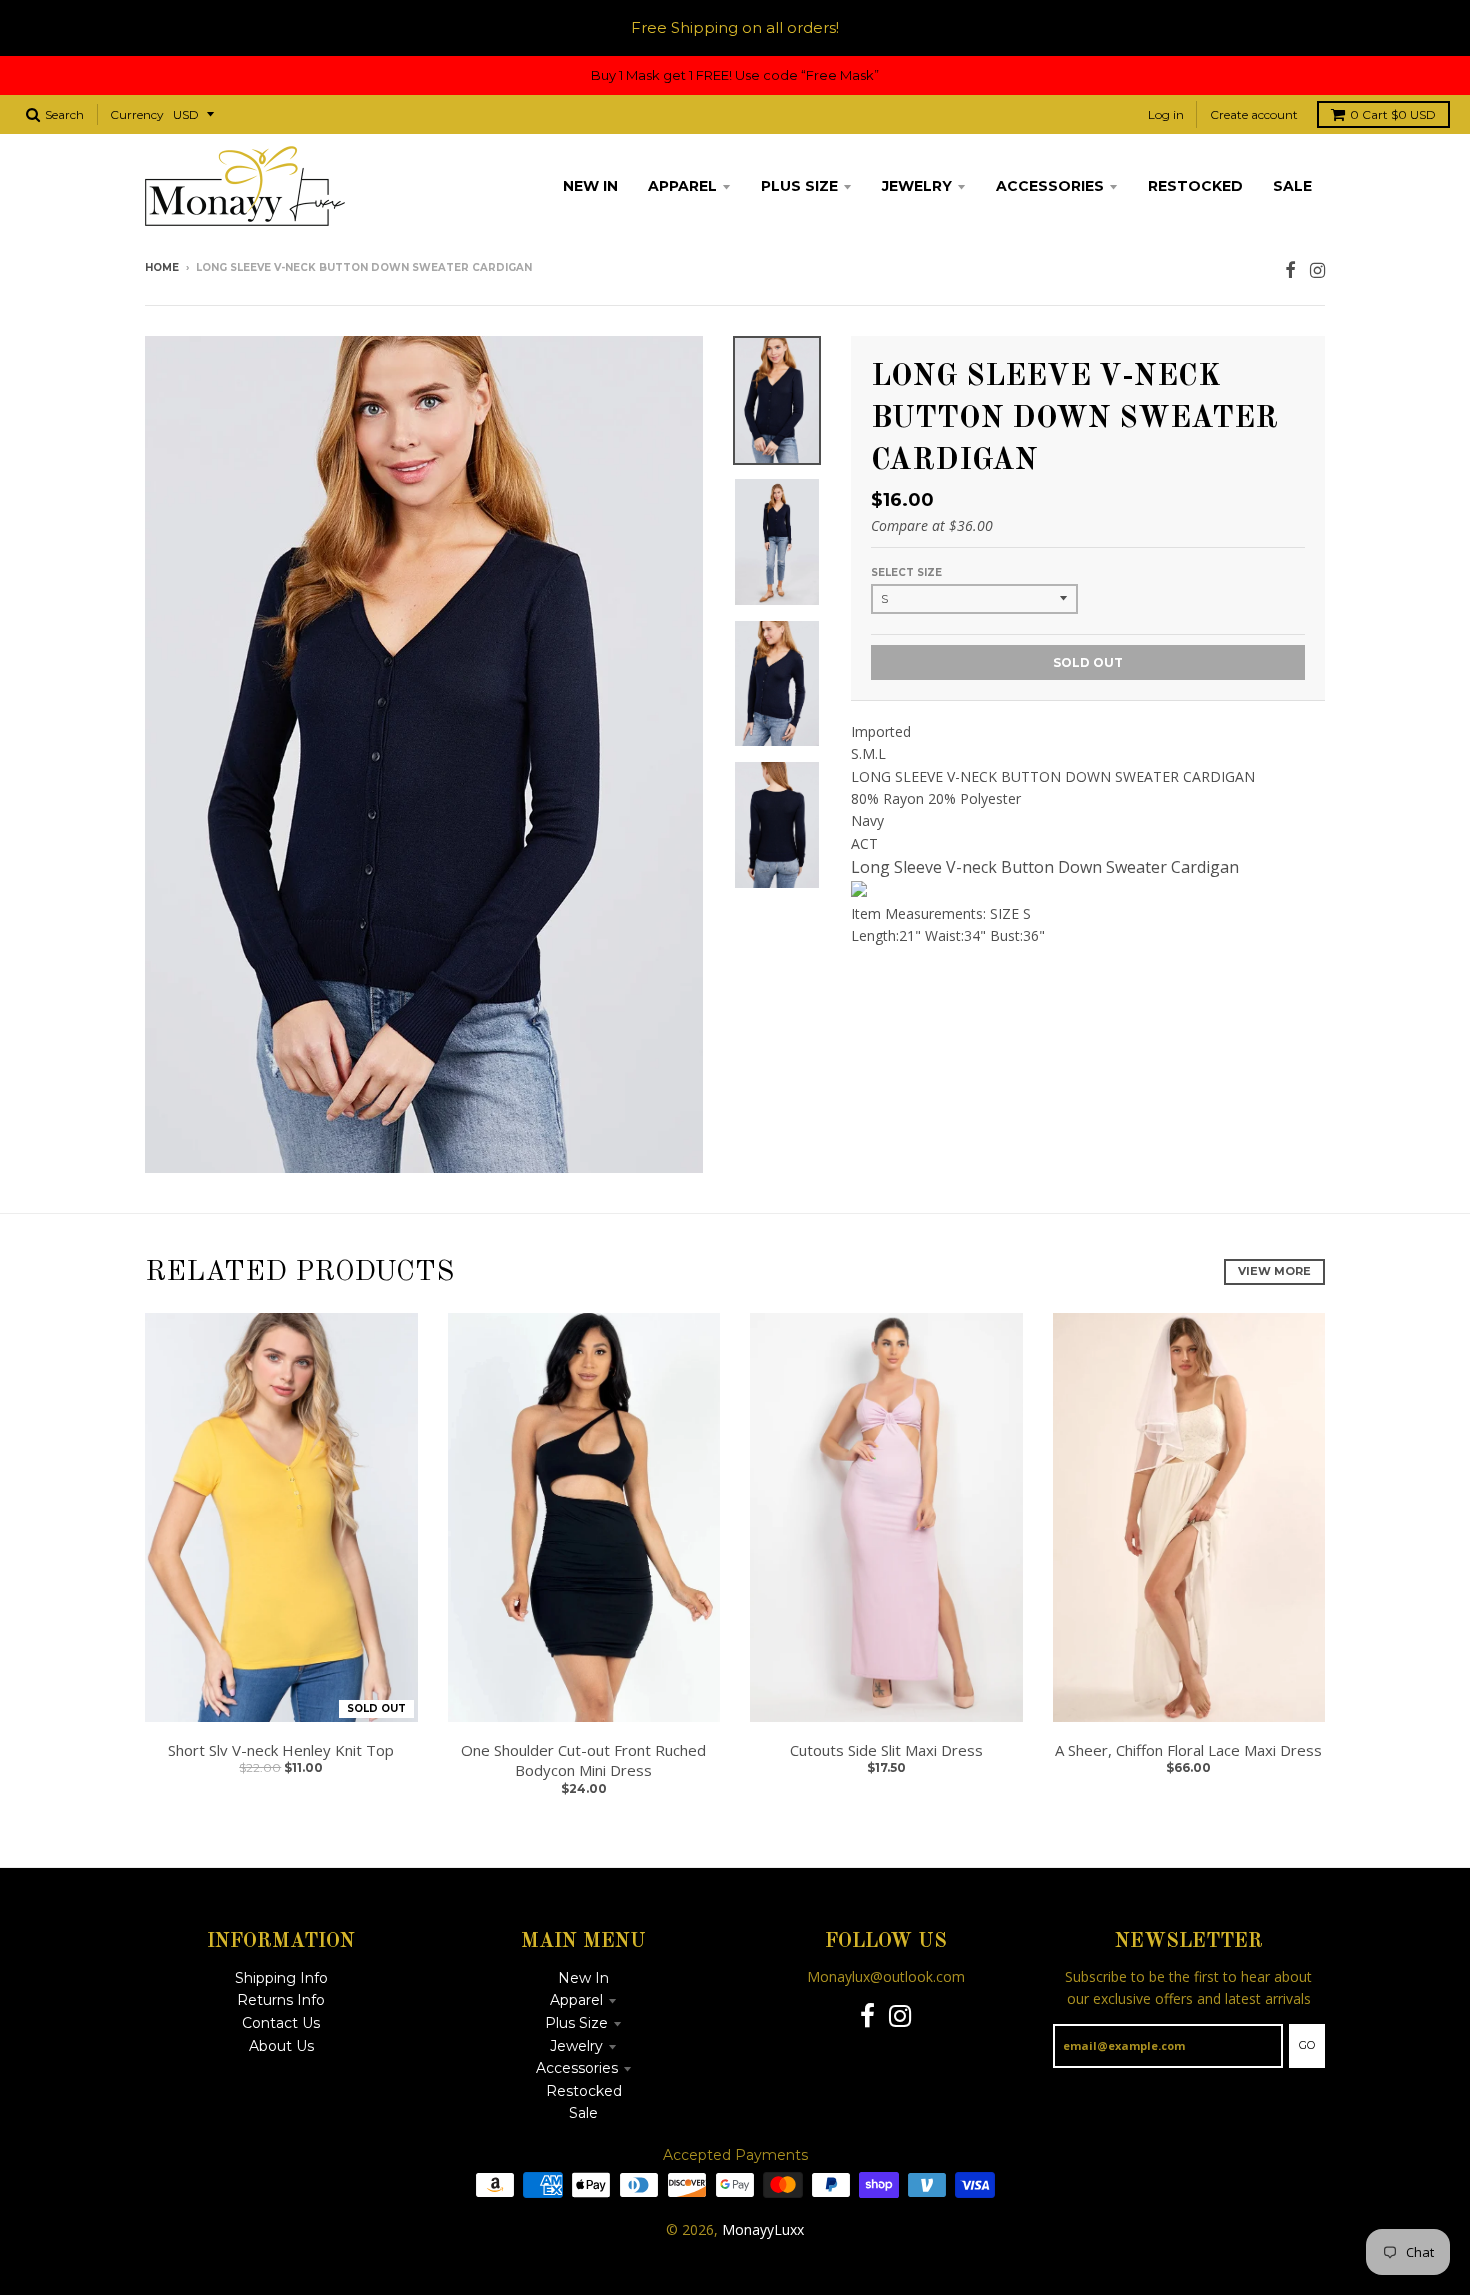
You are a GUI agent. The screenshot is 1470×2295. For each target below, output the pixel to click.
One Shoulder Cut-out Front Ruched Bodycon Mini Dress (583, 1760)
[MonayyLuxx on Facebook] (1290, 269)
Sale (583, 2113)
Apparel (576, 2000)
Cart (1393, 114)
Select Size (906, 572)
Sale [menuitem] (1292, 186)
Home (162, 267)
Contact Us (281, 2023)
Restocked (584, 2091)
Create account (1254, 114)
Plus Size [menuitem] (799, 186)
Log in (1166, 114)
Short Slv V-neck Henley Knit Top (281, 1750)
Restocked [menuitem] (1195, 186)
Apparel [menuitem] (682, 186)
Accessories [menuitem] (1050, 186)
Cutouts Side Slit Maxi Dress (886, 1750)
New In (583, 1978)
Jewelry (576, 2046)
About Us (281, 2046)
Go (1307, 2045)
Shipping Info (281, 1978)
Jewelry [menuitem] (917, 186)
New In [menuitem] (590, 186)
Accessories (577, 2068)
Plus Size (576, 2023)
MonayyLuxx (763, 2229)
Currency (137, 114)
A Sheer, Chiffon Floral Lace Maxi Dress (1188, 1750)
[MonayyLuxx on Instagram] (1317, 269)
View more (1274, 1271)
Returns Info (281, 2000)
